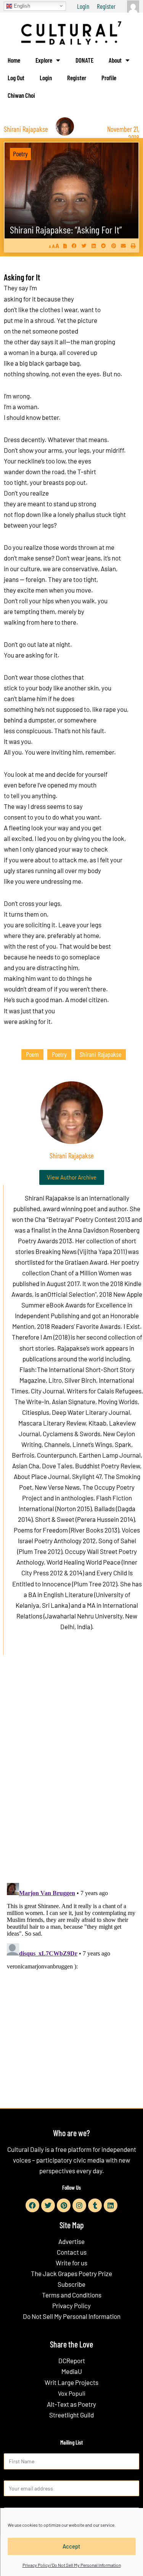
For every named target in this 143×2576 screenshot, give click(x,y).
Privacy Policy (71, 2305)
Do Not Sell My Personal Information (72, 2316)
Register (106, 6)
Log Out (16, 78)
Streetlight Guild (71, 2415)
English (21, 6)
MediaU (72, 2371)
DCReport (72, 2361)
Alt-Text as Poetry (71, 2404)
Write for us (71, 2263)
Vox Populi (72, 2393)
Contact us (72, 2252)
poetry (59, 1054)
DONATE (84, 60)
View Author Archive (72, 1177)
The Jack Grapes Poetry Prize (71, 2273)
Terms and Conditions (72, 2295)
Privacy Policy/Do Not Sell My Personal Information (72, 2565)
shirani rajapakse (100, 1054)
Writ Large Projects (71, 2382)
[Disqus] (71, 1777)
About (115, 60)
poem (32, 1054)
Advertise (71, 2241)
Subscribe (71, 2284)
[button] (74, 245)
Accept (71, 2546)
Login (83, 6)
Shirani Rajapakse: (66, 229)
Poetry (20, 154)
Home (14, 60)
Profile (109, 78)
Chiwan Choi (21, 95)
